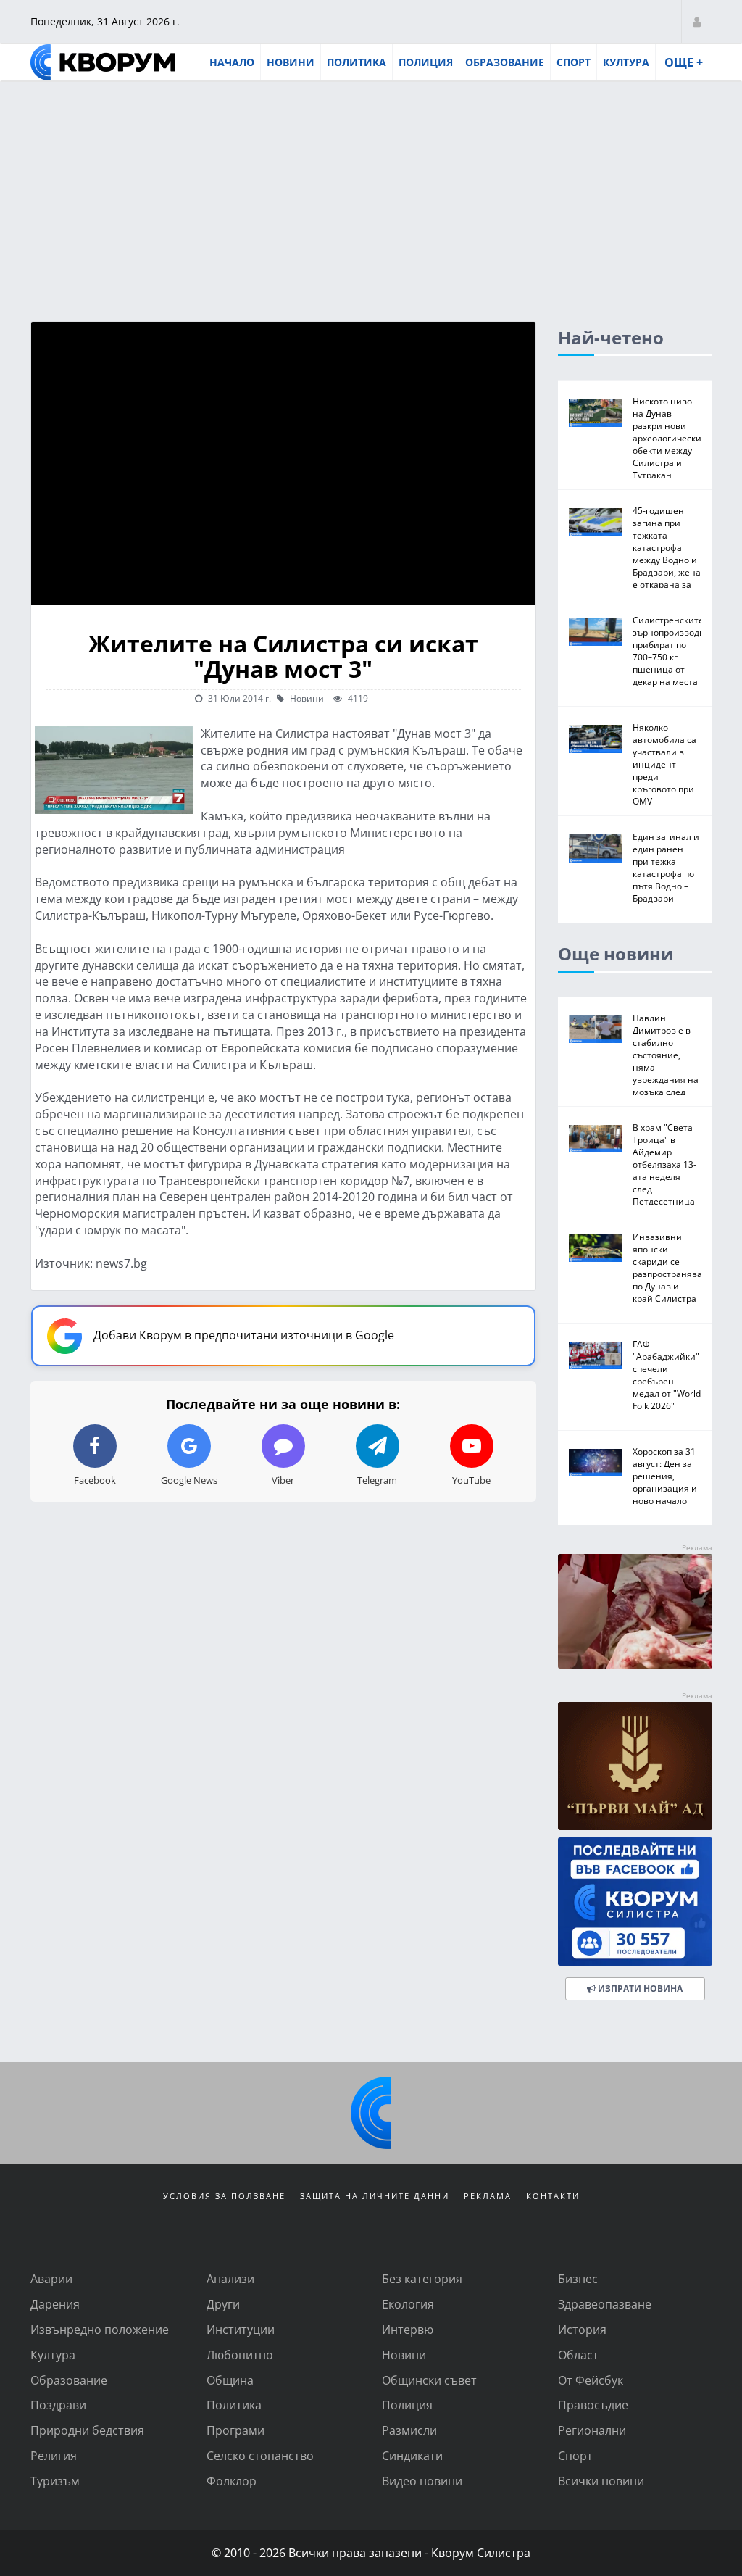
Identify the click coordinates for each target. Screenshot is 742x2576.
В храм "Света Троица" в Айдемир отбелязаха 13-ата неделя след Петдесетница (664, 1164)
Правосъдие (593, 2405)
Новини (291, 62)
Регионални (592, 2430)
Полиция (426, 62)
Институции (241, 2329)
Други (223, 2304)
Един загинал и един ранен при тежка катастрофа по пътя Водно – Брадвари (666, 867)
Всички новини (601, 2481)
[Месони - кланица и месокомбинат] (635, 1664)
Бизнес (578, 2278)
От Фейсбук (591, 2380)
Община (230, 2380)
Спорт (574, 62)
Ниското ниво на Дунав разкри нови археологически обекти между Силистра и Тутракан (667, 438)
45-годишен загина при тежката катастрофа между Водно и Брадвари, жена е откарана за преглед (667, 553)
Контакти (553, 2196)
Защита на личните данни (375, 2196)
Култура (626, 62)
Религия (54, 2455)
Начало (232, 62)
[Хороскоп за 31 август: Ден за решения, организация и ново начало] (595, 1463)
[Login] (697, 21)
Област (578, 2355)
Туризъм (55, 2481)
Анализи (230, 2278)
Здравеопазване (605, 2304)
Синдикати (412, 2455)
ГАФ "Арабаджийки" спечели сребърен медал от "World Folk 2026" (667, 1375)
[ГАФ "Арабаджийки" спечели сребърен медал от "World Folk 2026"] (595, 1355)
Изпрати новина (639, 1989)
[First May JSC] (635, 1766)
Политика (357, 62)
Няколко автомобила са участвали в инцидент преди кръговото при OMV (664, 764)
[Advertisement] (371, 191)
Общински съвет (429, 2380)
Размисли (409, 2430)
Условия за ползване (224, 2196)
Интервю (408, 2329)
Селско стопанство (260, 2455)
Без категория (422, 2278)
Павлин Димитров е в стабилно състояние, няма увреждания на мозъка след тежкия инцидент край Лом (666, 1073)
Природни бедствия (87, 2430)
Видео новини (422, 2481)
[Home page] (103, 62)
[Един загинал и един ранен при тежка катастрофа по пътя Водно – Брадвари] (595, 848)
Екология (408, 2304)
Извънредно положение (100, 2329)
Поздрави (58, 2405)
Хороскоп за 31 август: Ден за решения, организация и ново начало (665, 1476)
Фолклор (232, 2481)
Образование (505, 62)
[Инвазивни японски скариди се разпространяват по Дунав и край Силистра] (595, 1248)
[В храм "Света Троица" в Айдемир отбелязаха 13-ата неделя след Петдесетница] (595, 1139)
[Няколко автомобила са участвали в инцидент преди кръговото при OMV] (595, 739)
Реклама (488, 2196)
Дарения (55, 2304)
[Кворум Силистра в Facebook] (635, 1902)
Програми (235, 2430)
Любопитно (240, 2355)
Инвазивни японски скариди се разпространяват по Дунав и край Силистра (670, 1267)
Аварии (51, 2278)
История (582, 2329)
